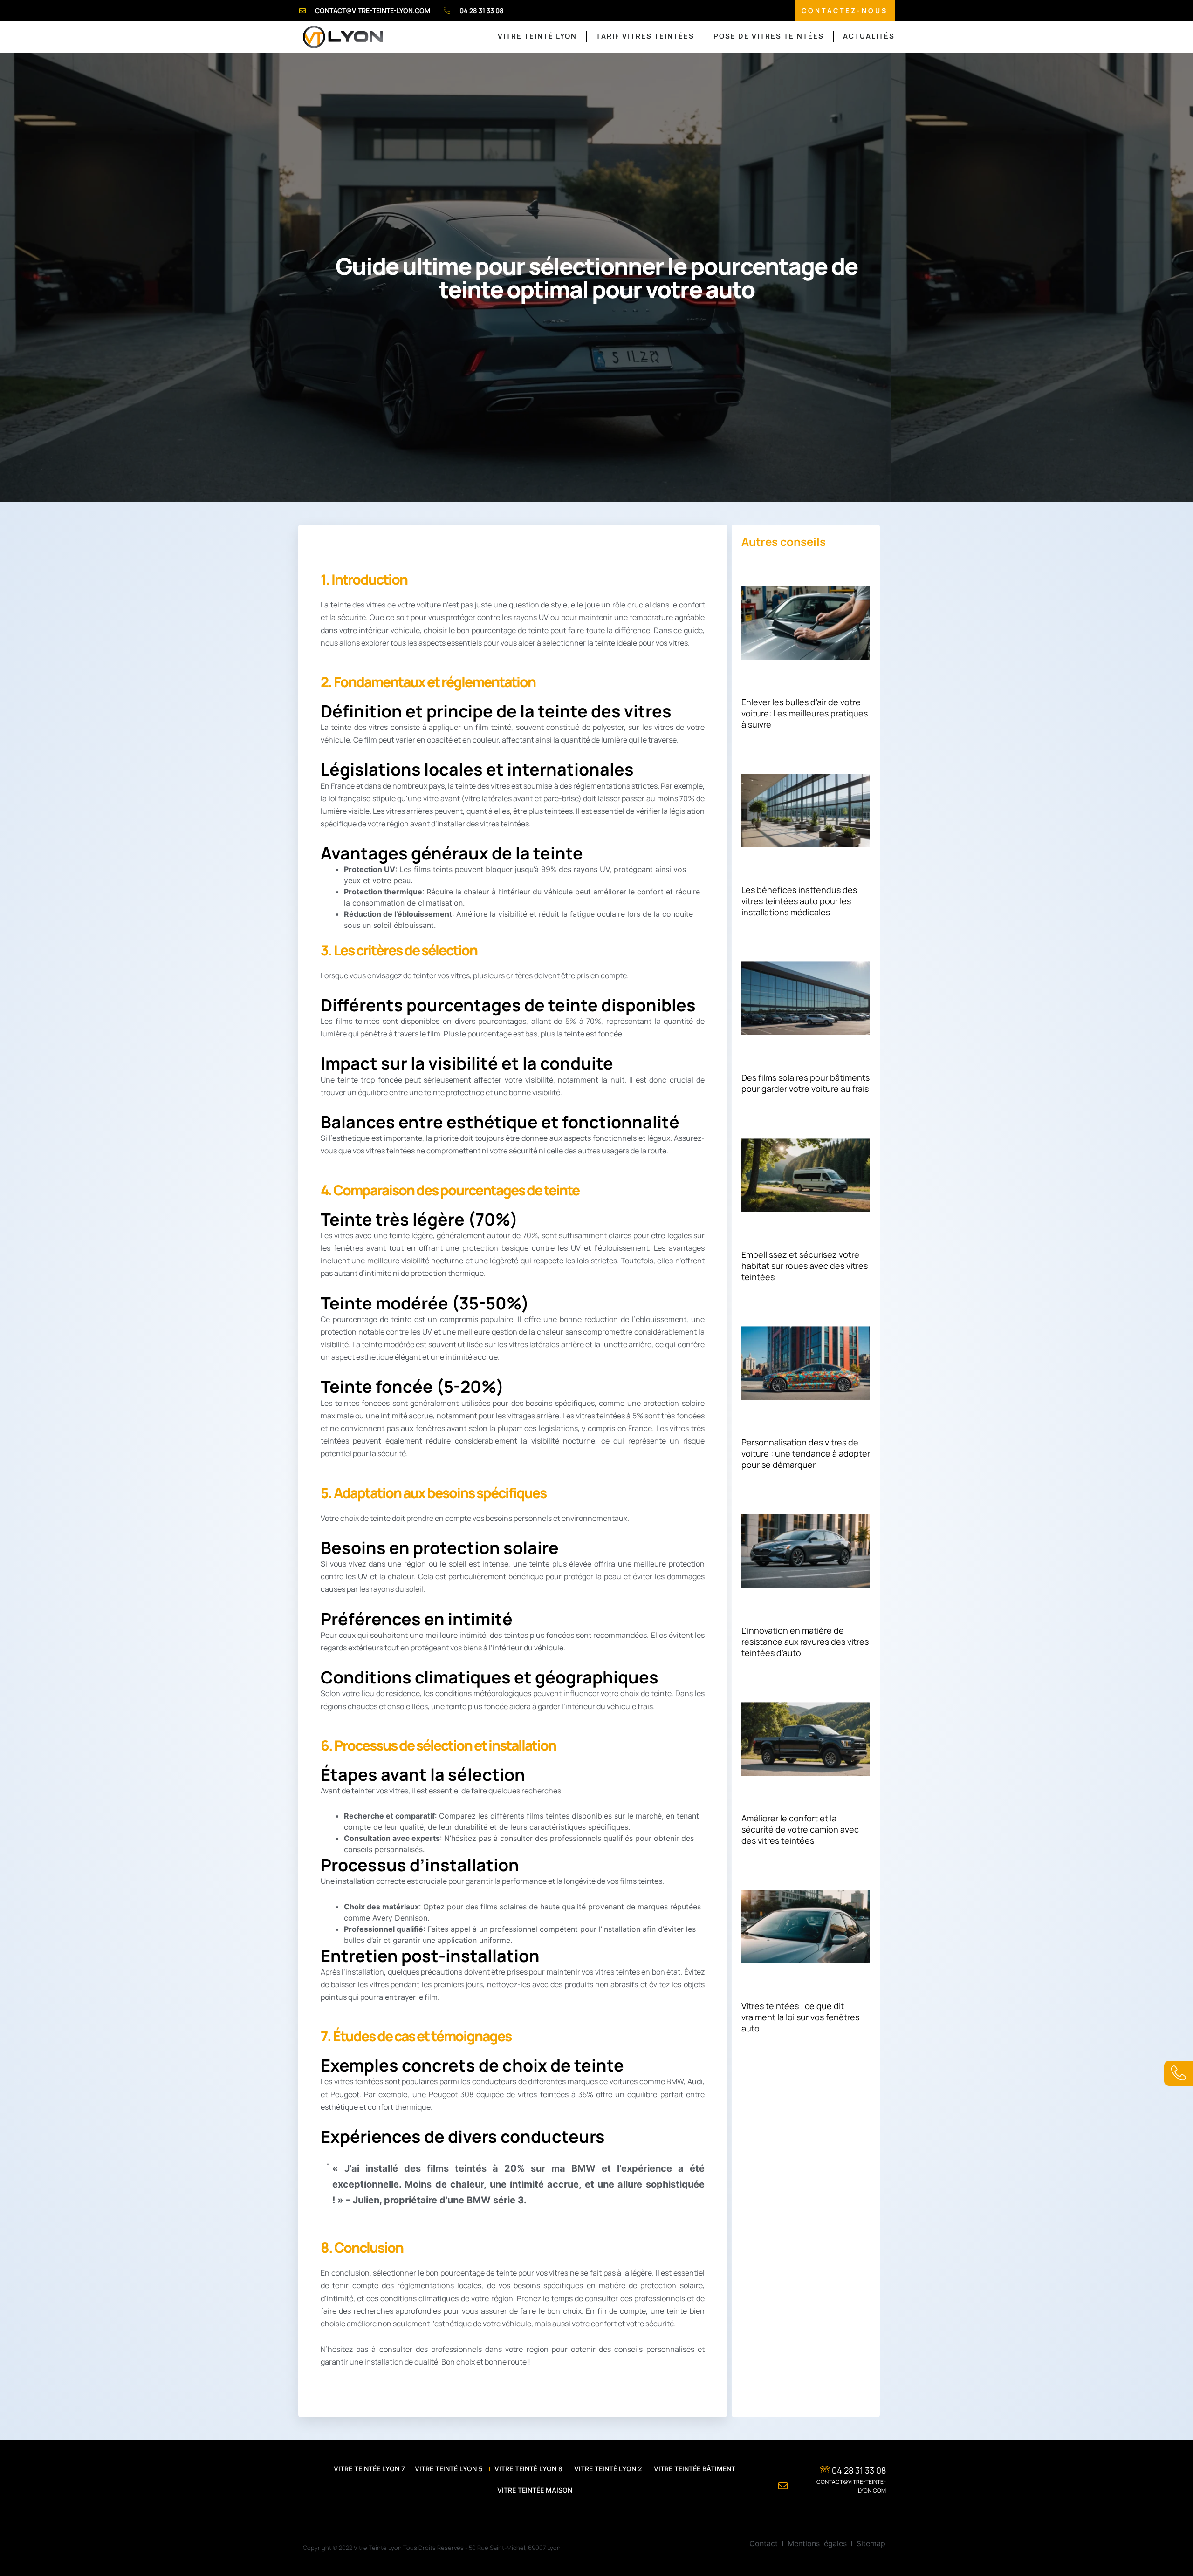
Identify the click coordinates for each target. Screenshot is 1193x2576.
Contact (764, 2543)
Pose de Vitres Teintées (769, 36)
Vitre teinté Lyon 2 (609, 2469)
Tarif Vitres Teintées (645, 36)
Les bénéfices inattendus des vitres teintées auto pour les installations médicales (799, 901)
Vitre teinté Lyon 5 (450, 2469)
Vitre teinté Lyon (537, 36)
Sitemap (871, 2543)
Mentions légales (817, 2543)
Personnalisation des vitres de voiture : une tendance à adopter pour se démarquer (806, 1453)
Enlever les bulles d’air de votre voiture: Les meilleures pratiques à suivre (805, 713)
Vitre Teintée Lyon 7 (369, 2469)
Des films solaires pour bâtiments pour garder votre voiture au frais (806, 1083)
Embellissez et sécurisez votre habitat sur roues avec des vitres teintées (805, 1266)
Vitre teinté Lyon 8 (529, 2469)
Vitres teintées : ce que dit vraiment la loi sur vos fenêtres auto (800, 2017)
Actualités (869, 36)
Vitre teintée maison (535, 2490)
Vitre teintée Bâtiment (695, 2469)
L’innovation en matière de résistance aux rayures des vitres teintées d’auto (805, 1642)
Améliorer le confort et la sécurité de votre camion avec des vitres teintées (800, 1829)
